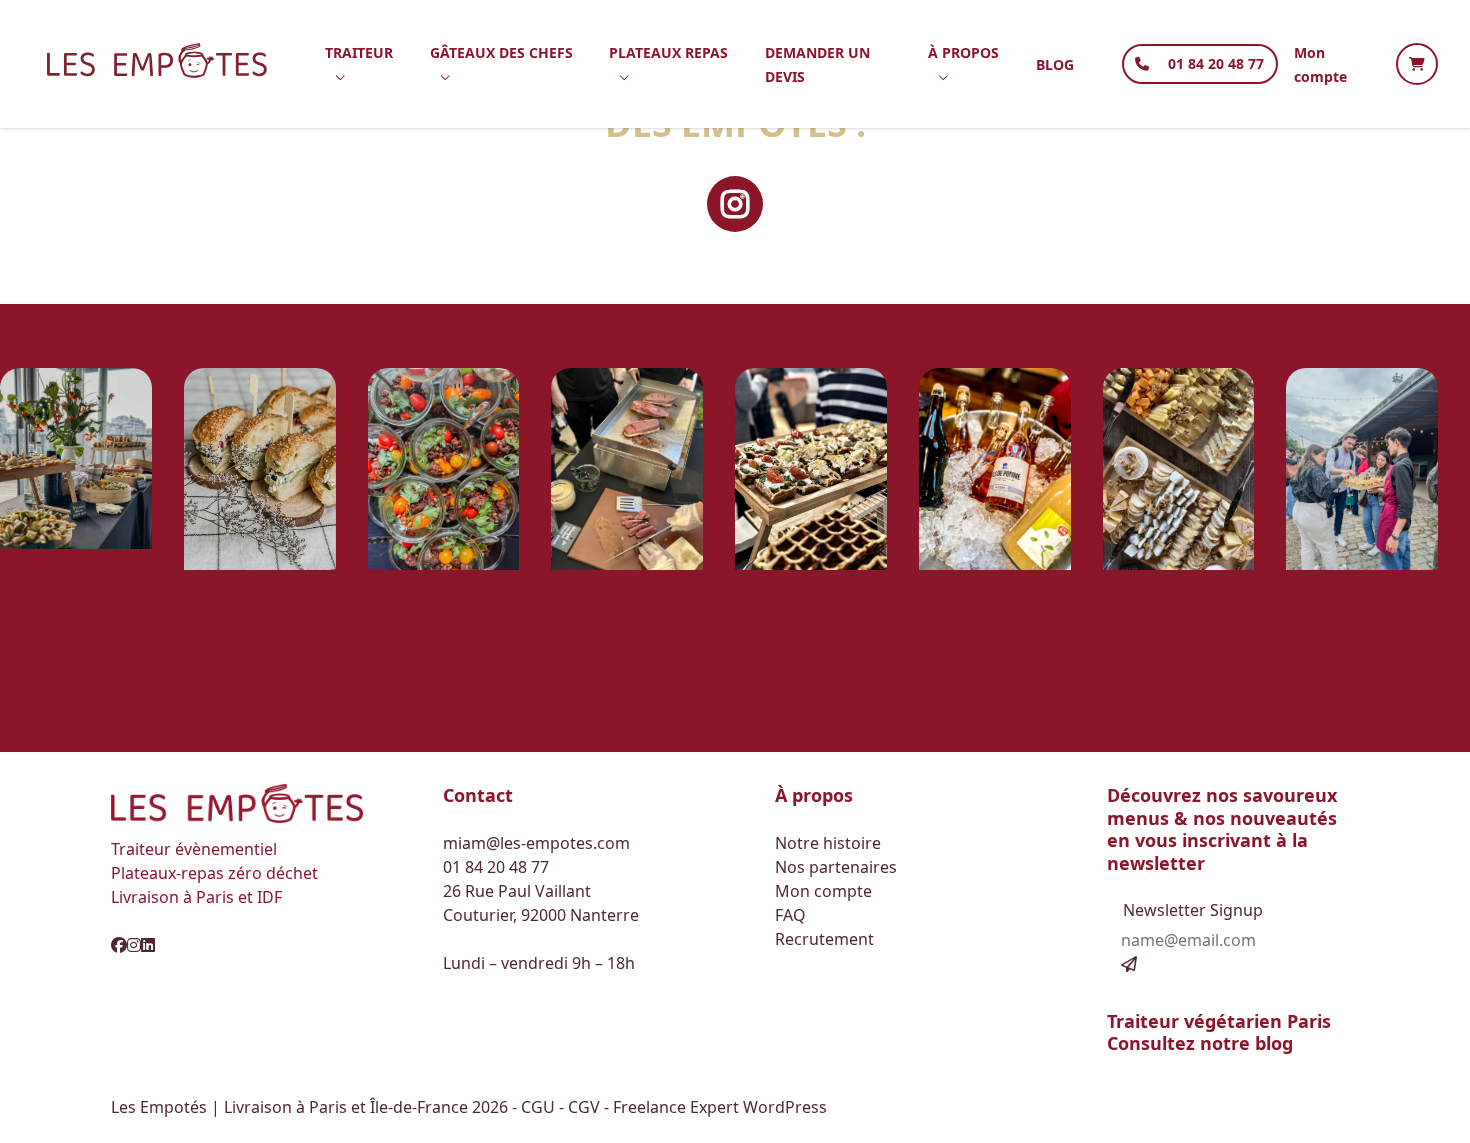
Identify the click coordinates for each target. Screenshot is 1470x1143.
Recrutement (824, 939)
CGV (586, 1107)
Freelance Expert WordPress (720, 1107)
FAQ (790, 915)
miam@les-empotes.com (536, 843)
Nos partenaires (836, 867)
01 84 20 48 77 (1216, 63)
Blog (1055, 64)
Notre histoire (828, 843)
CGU (540, 1107)
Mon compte (823, 891)
